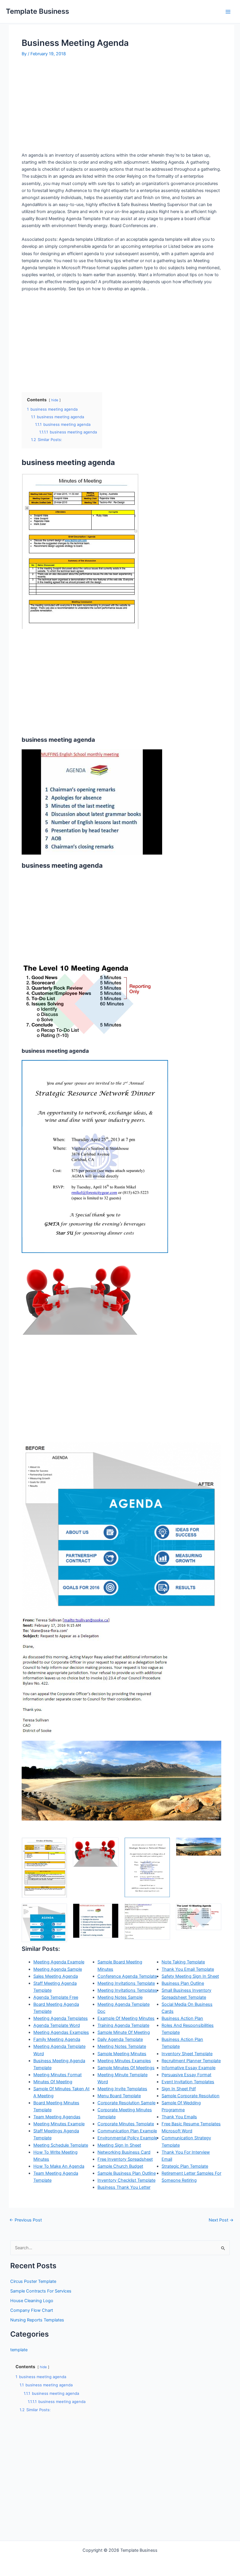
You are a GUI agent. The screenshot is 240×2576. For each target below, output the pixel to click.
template (19, 2350)
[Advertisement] (71, 106)
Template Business (37, 11)
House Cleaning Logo (32, 2301)
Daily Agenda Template (120, 2039)
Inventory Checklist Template (126, 2180)
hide (55, 400)
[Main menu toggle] (228, 12)
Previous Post (26, 2220)
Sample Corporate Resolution (191, 2096)
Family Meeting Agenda (57, 2039)
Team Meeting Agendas (57, 2117)
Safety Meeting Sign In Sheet (190, 1976)
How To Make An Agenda (59, 2166)
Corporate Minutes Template (126, 2124)
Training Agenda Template (123, 2025)
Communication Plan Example (127, 2131)
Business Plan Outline (183, 1983)
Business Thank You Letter (124, 2187)
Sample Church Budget (120, 2166)
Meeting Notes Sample (120, 1997)
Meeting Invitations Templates (127, 1990)
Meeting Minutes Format (58, 2075)
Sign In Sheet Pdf (179, 2089)
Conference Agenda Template (127, 1976)
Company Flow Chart (32, 2310)
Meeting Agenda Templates (61, 2018)
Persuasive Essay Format (186, 2075)
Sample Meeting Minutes (122, 2054)
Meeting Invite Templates (122, 2089)
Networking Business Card (124, 2152)
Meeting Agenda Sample (58, 1969)
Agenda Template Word (57, 2025)
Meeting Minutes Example (59, 2124)
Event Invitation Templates (188, 2082)
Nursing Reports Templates (37, 2320)
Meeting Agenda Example (59, 1962)
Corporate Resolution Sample (126, 2103)
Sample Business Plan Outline (127, 2173)
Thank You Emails (179, 2117)
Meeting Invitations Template (126, 1983)
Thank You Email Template (188, 1969)
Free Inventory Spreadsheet (125, 2159)
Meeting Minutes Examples (124, 2061)
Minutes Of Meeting (53, 2082)
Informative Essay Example (188, 2068)
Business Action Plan (182, 2018)
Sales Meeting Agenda (56, 1976)
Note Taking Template (183, 1962)
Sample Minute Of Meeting (124, 2032)
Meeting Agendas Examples (61, 2032)
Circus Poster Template (33, 2281)
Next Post (221, 2220)
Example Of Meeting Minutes (126, 2018)
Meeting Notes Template (122, 2046)
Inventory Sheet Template (187, 2054)
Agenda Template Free (56, 1997)
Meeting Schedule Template (61, 2145)
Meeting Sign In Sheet (119, 2145)
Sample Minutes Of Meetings (126, 2068)
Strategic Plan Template (185, 2166)
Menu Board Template (119, 2096)
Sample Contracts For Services (41, 2291)
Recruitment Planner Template (191, 2061)
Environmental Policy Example (127, 2138)
